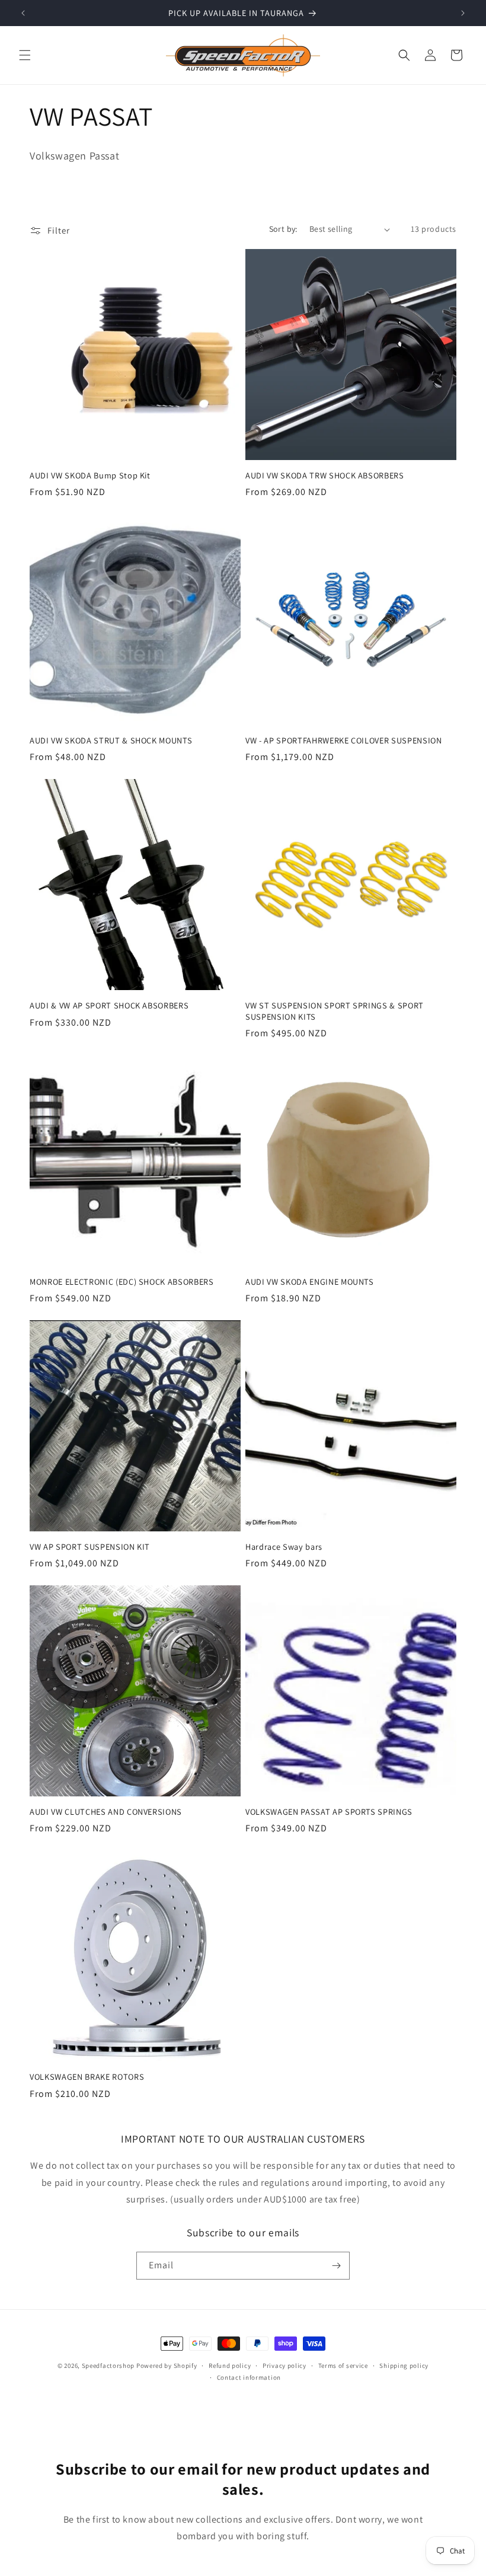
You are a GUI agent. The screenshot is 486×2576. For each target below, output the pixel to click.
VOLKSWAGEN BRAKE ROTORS (87, 2077)
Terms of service (343, 2366)
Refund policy (230, 2366)
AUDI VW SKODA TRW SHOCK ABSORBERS (325, 475)
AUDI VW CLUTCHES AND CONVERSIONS (106, 1812)
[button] (25, 55)
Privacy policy (284, 2366)
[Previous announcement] (23, 13)
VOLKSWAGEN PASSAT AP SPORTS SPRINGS (329, 1812)
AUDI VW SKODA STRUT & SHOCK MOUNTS (111, 740)
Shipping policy (404, 2366)
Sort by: (283, 229)
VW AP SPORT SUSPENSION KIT (90, 1547)
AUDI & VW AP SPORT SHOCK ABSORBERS (109, 1005)
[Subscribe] (336, 2266)
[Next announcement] (463, 13)
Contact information (249, 2377)
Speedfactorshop (108, 2366)
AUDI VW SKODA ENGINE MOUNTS (310, 1282)
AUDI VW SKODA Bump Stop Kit (90, 475)
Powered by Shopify (167, 2366)
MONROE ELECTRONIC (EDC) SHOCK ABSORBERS (122, 1282)
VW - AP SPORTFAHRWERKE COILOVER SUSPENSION (344, 740)
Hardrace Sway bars (284, 1547)
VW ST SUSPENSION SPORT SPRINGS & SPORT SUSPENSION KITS (335, 1011)
